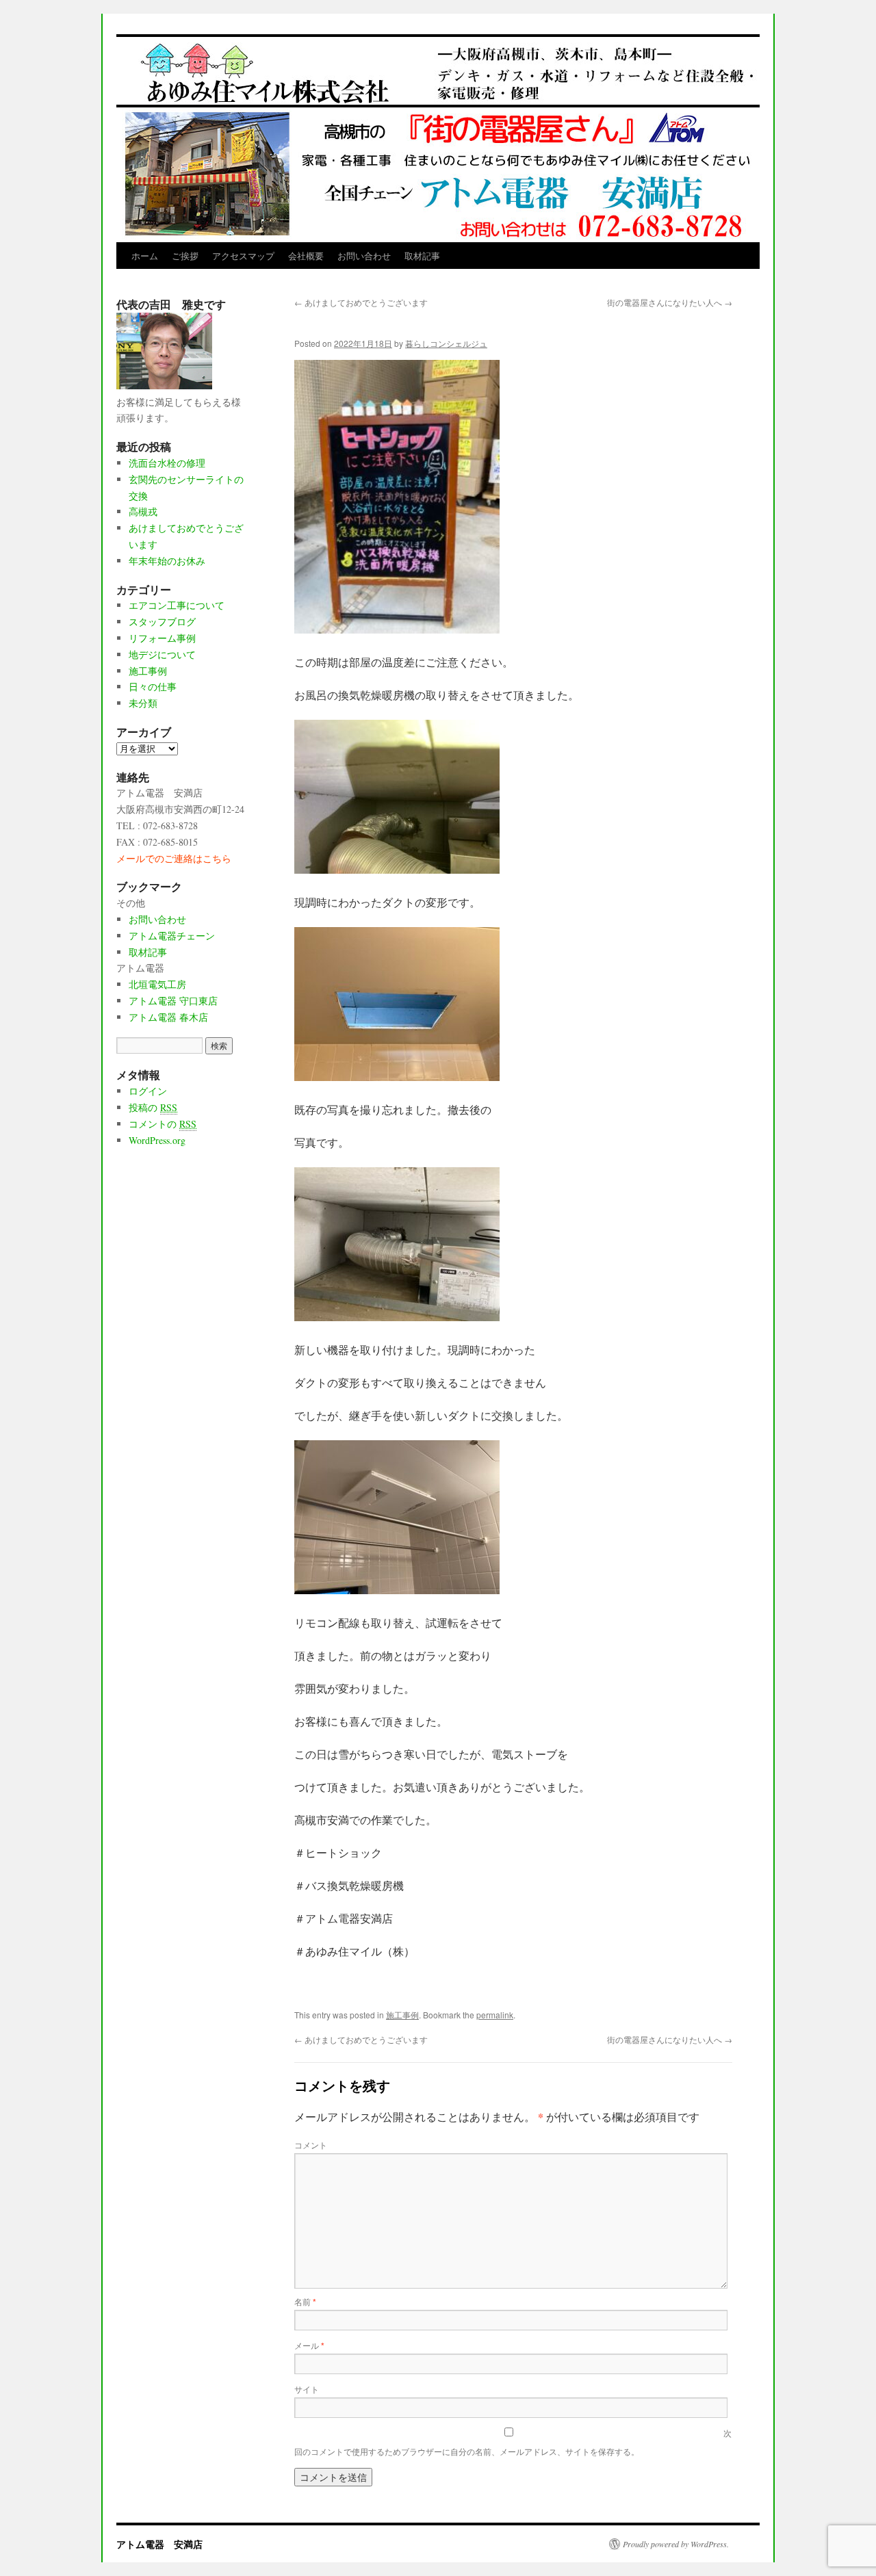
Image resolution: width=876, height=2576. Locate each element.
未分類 (143, 703)
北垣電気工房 (157, 984)
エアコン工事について (177, 605)
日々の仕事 (153, 687)
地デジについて (162, 654)
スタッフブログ (162, 622)
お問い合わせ (364, 256)
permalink (495, 2015)
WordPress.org (157, 1140)
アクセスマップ (243, 256)
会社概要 (306, 256)
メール (309, 2345)
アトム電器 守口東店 (173, 1001)
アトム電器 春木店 (168, 1017)
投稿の (153, 1107)
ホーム (145, 256)
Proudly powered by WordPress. (676, 2544)
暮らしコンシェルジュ (446, 343)
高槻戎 (143, 511)
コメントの (163, 1124)
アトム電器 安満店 (159, 2544)
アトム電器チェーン (172, 936)
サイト (307, 2389)
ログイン (148, 1091)
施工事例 (402, 2015)
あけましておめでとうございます (361, 302)
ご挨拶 (185, 256)
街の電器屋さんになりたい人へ (670, 302)
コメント (311, 2145)
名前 (305, 2301)
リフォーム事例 (162, 638)
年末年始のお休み (167, 561)
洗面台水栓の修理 (167, 463)
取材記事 (422, 256)
